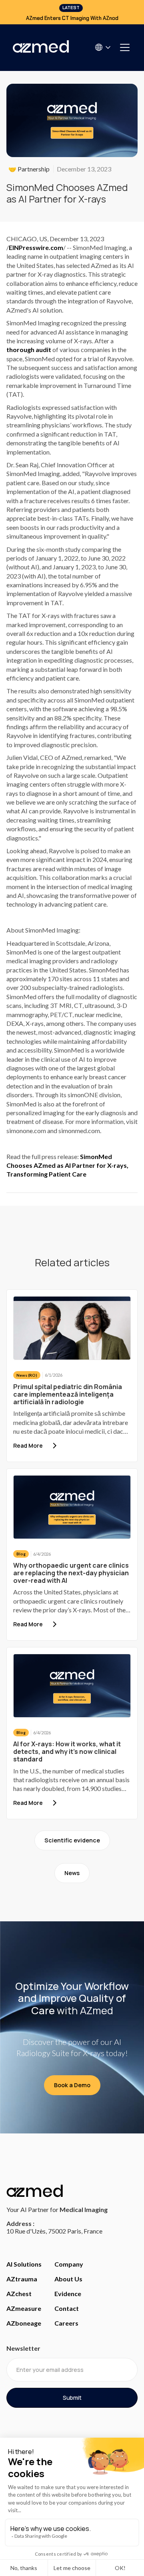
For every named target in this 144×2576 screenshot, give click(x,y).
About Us (68, 2279)
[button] (103, 47)
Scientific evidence (72, 1840)
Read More (28, 1445)
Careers (66, 2323)
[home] (41, 47)
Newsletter (23, 2348)
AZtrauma (22, 2279)
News (72, 1873)
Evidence (68, 2294)
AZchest (19, 2294)
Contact (67, 2308)
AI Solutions (24, 2264)
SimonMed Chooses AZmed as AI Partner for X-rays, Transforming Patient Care (67, 1165)
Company (69, 2264)
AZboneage (24, 2323)
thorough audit (29, 349)
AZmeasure (24, 2308)
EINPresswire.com (36, 247)
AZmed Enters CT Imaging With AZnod (72, 18)
